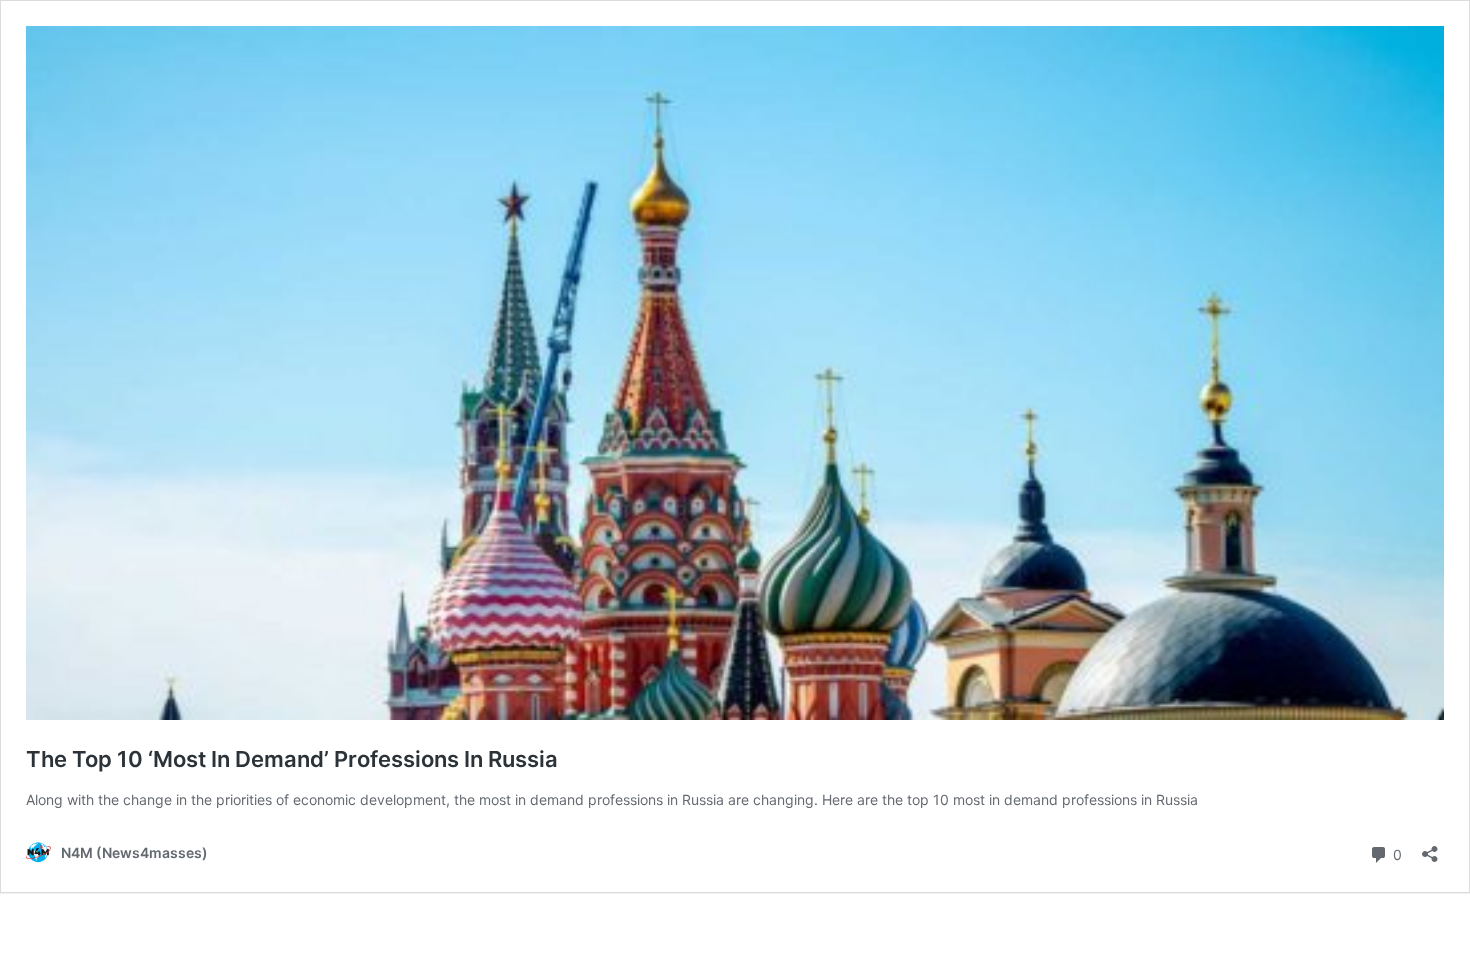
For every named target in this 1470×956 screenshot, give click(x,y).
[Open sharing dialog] (1430, 847)
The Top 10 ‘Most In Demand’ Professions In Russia (292, 759)
